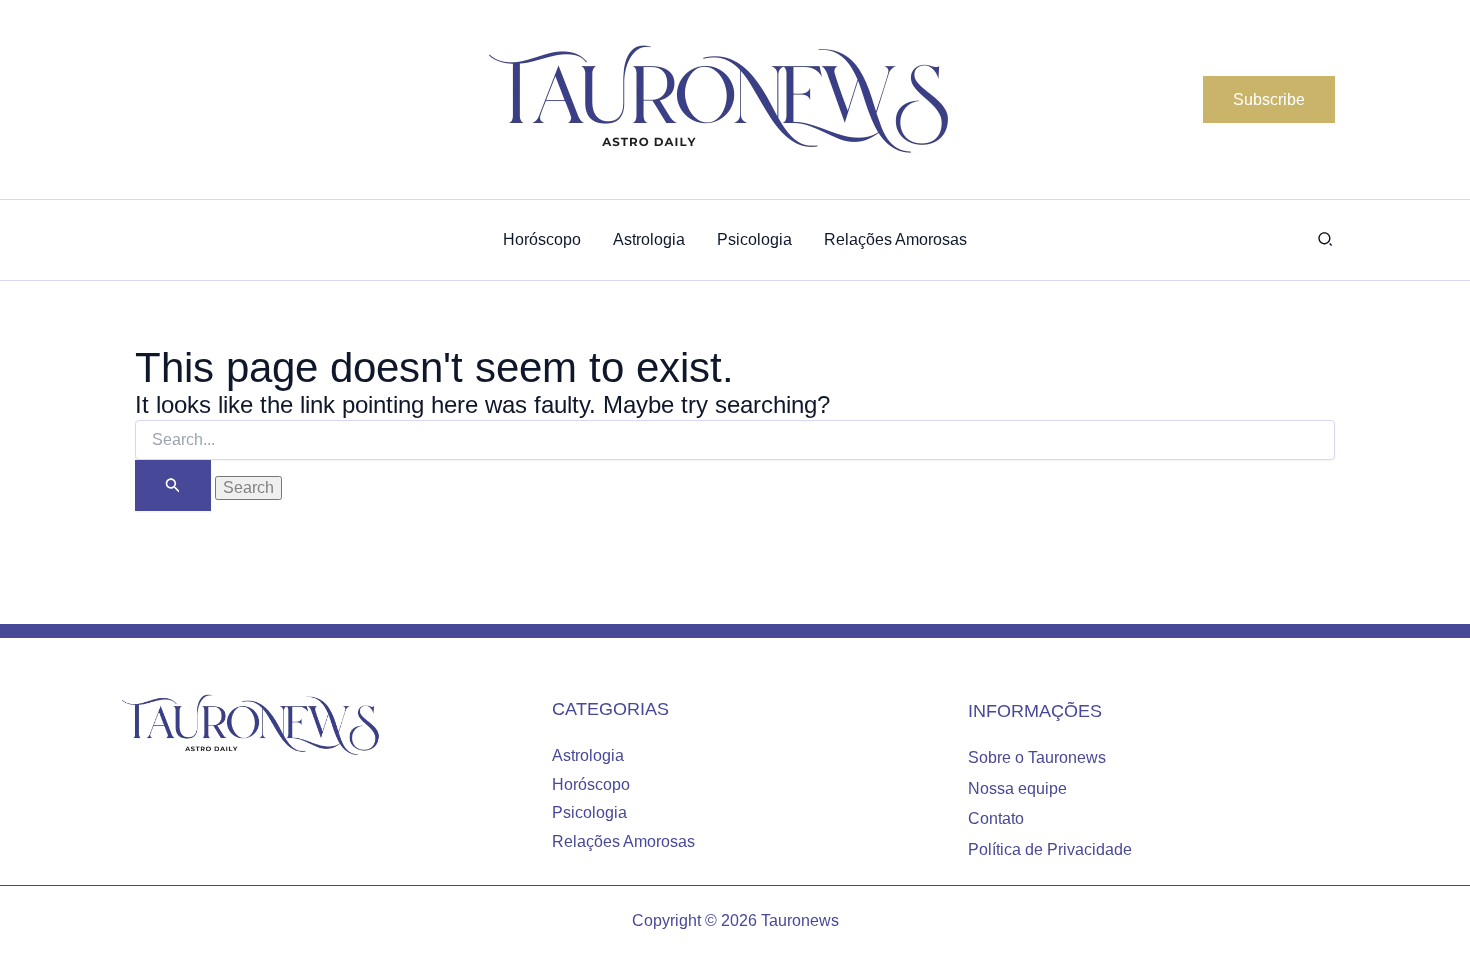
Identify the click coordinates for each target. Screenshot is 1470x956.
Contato (996, 818)
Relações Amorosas (623, 841)
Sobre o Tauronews (1037, 757)
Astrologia (588, 755)
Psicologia (589, 812)
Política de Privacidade (1050, 849)
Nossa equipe (1017, 788)
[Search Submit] (173, 485)
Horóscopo (591, 784)
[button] (1269, 100)
